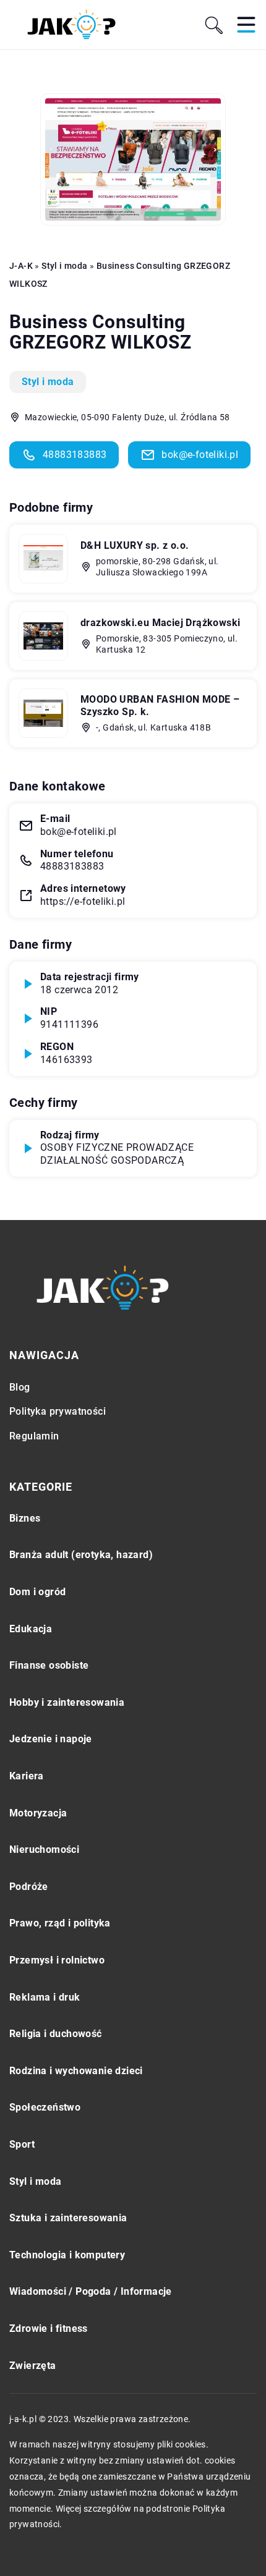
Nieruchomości (44, 1849)
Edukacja (31, 1629)
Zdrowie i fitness (49, 2328)
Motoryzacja (38, 1813)
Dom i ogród (37, 1592)
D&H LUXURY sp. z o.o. (135, 545)
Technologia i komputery (67, 2255)
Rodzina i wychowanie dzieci (76, 2071)
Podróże (29, 1887)
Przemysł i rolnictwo (57, 1960)
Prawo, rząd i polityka (60, 1923)
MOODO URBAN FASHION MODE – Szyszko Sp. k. (160, 706)
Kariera (27, 1776)
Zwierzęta (33, 2366)
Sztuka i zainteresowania (68, 2218)
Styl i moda (48, 382)
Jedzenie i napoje (51, 1739)
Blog (20, 1387)
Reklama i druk (45, 1997)
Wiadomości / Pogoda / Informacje (91, 2291)
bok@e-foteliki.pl (200, 455)
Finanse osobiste (49, 1665)
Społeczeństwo (45, 2107)
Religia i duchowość (56, 2034)
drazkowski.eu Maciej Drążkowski (160, 623)
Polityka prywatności (58, 1411)
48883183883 (75, 455)
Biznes (25, 1518)
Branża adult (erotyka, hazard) (81, 1555)
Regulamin (34, 1436)
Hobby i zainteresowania (67, 1702)
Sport (22, 2144)
